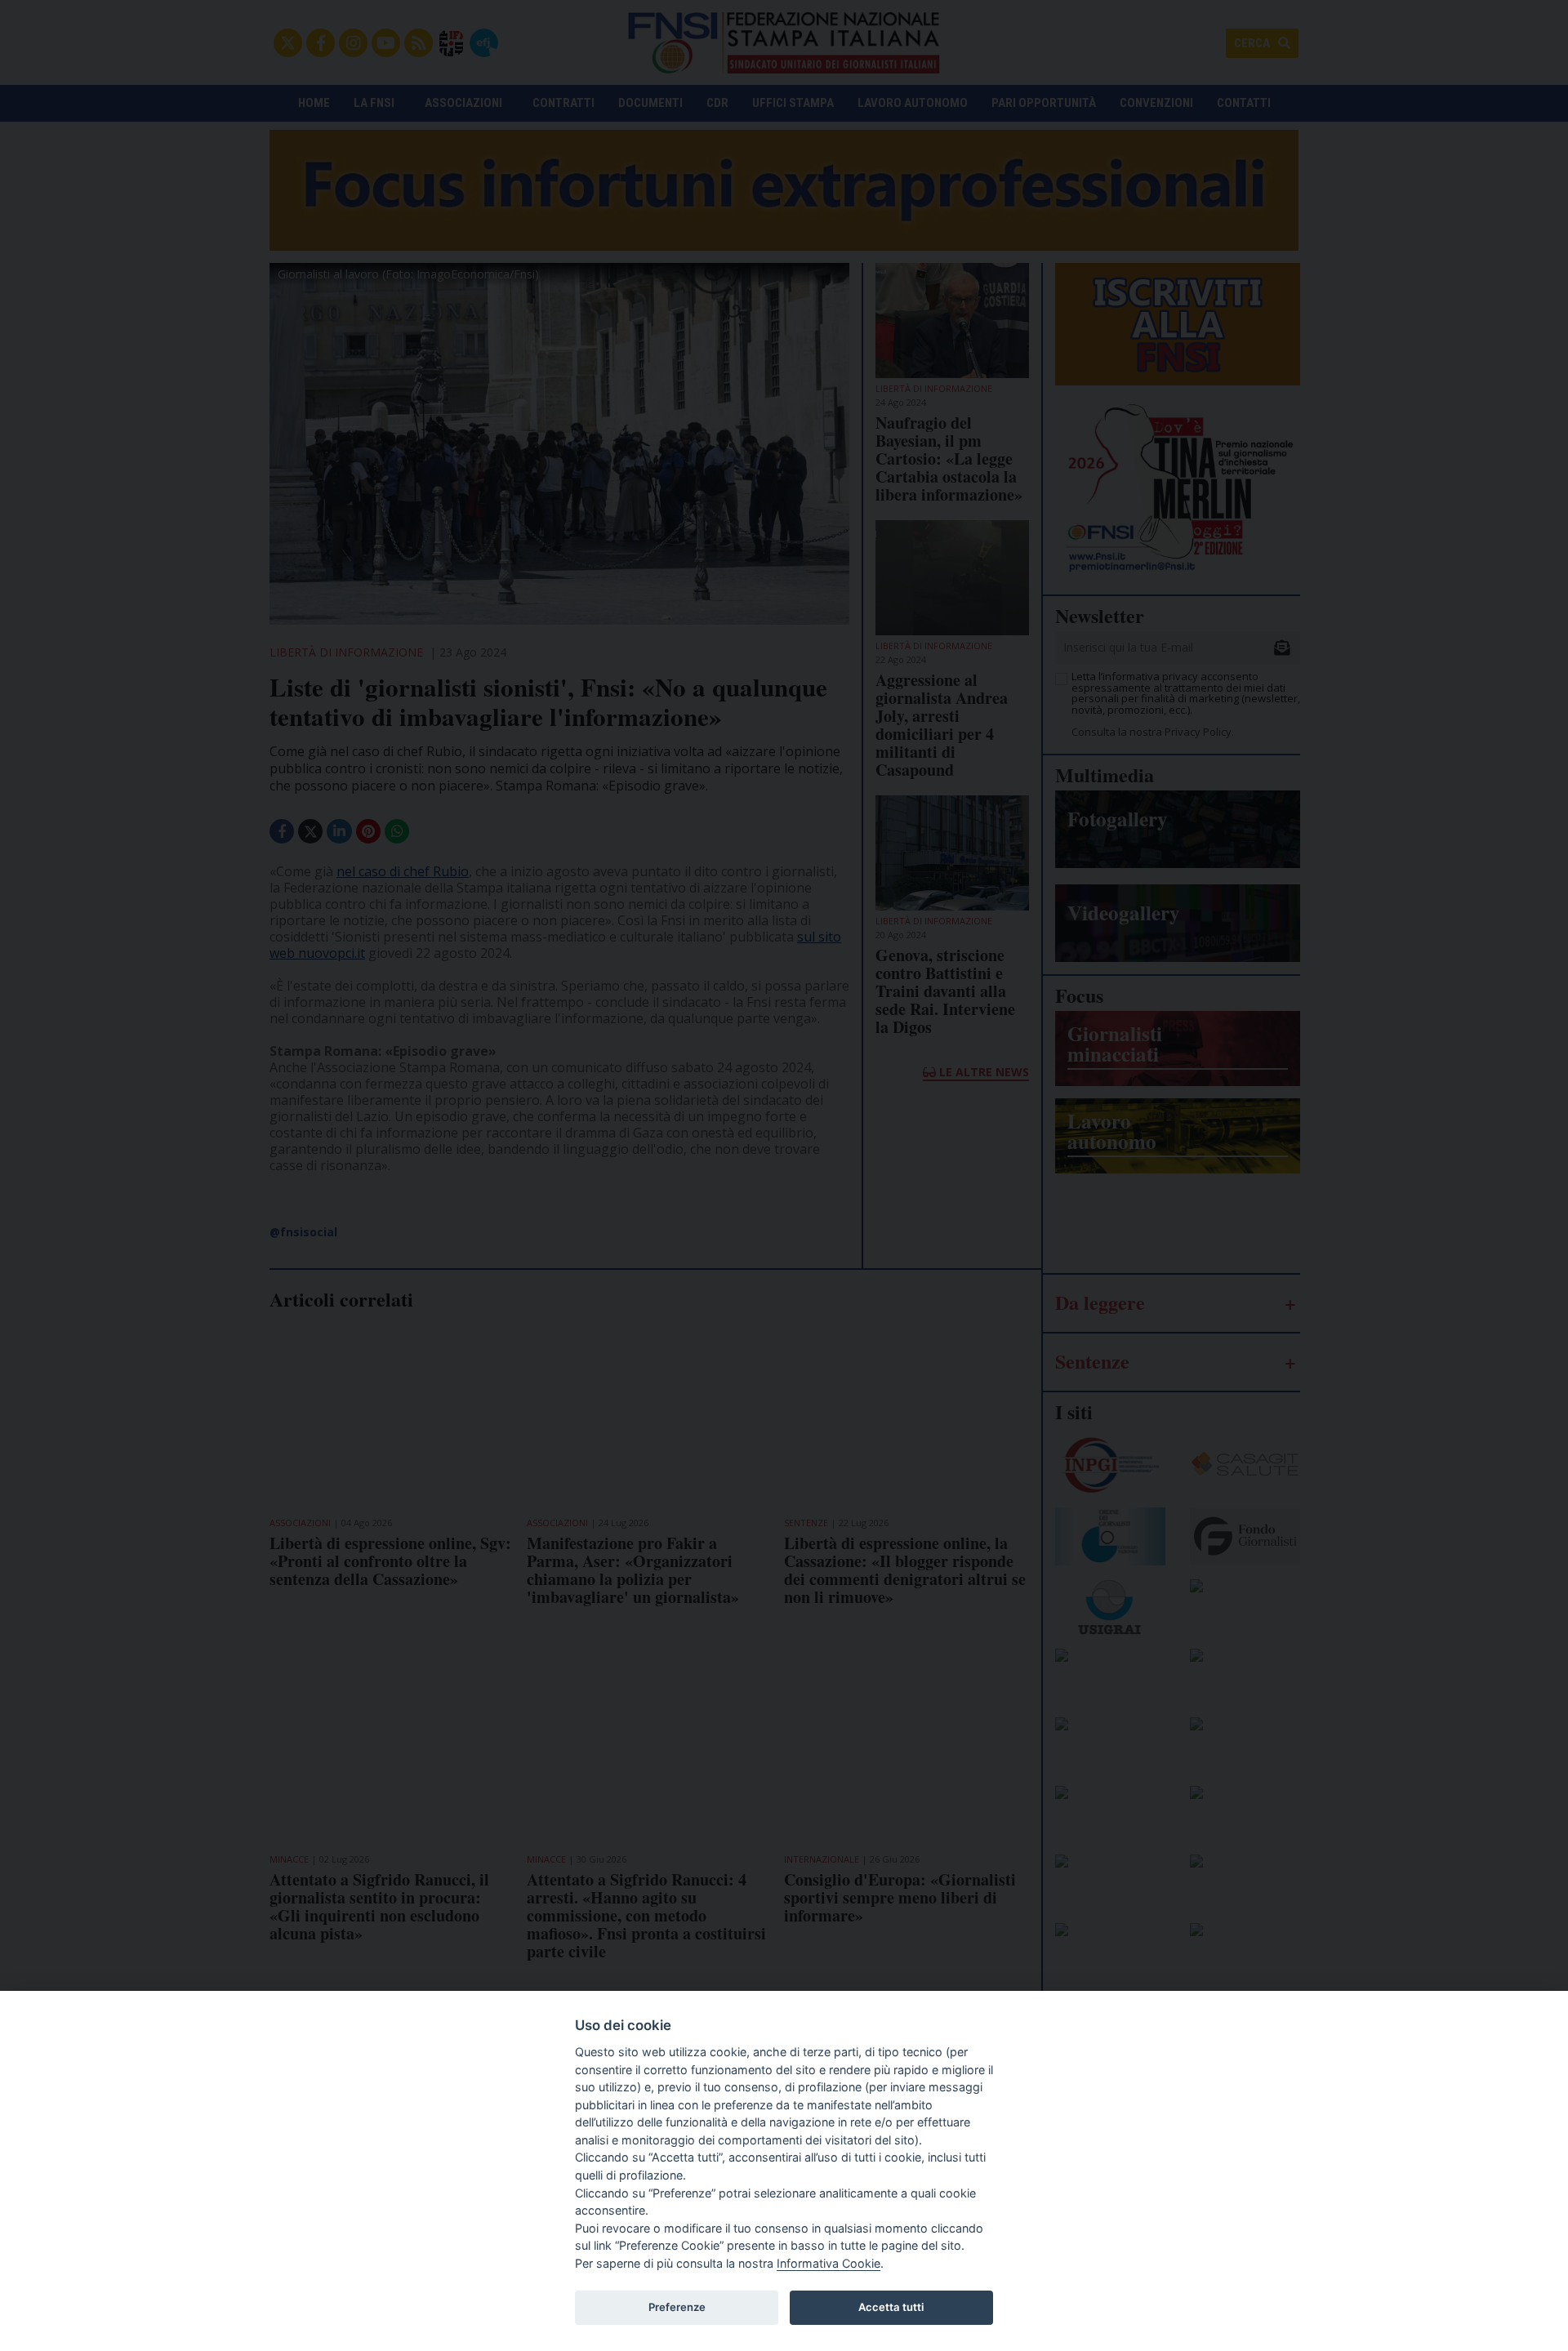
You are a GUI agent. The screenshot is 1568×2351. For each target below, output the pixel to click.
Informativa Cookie (829, 2263)
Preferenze (677, 2307)
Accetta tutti (891, 2307)
